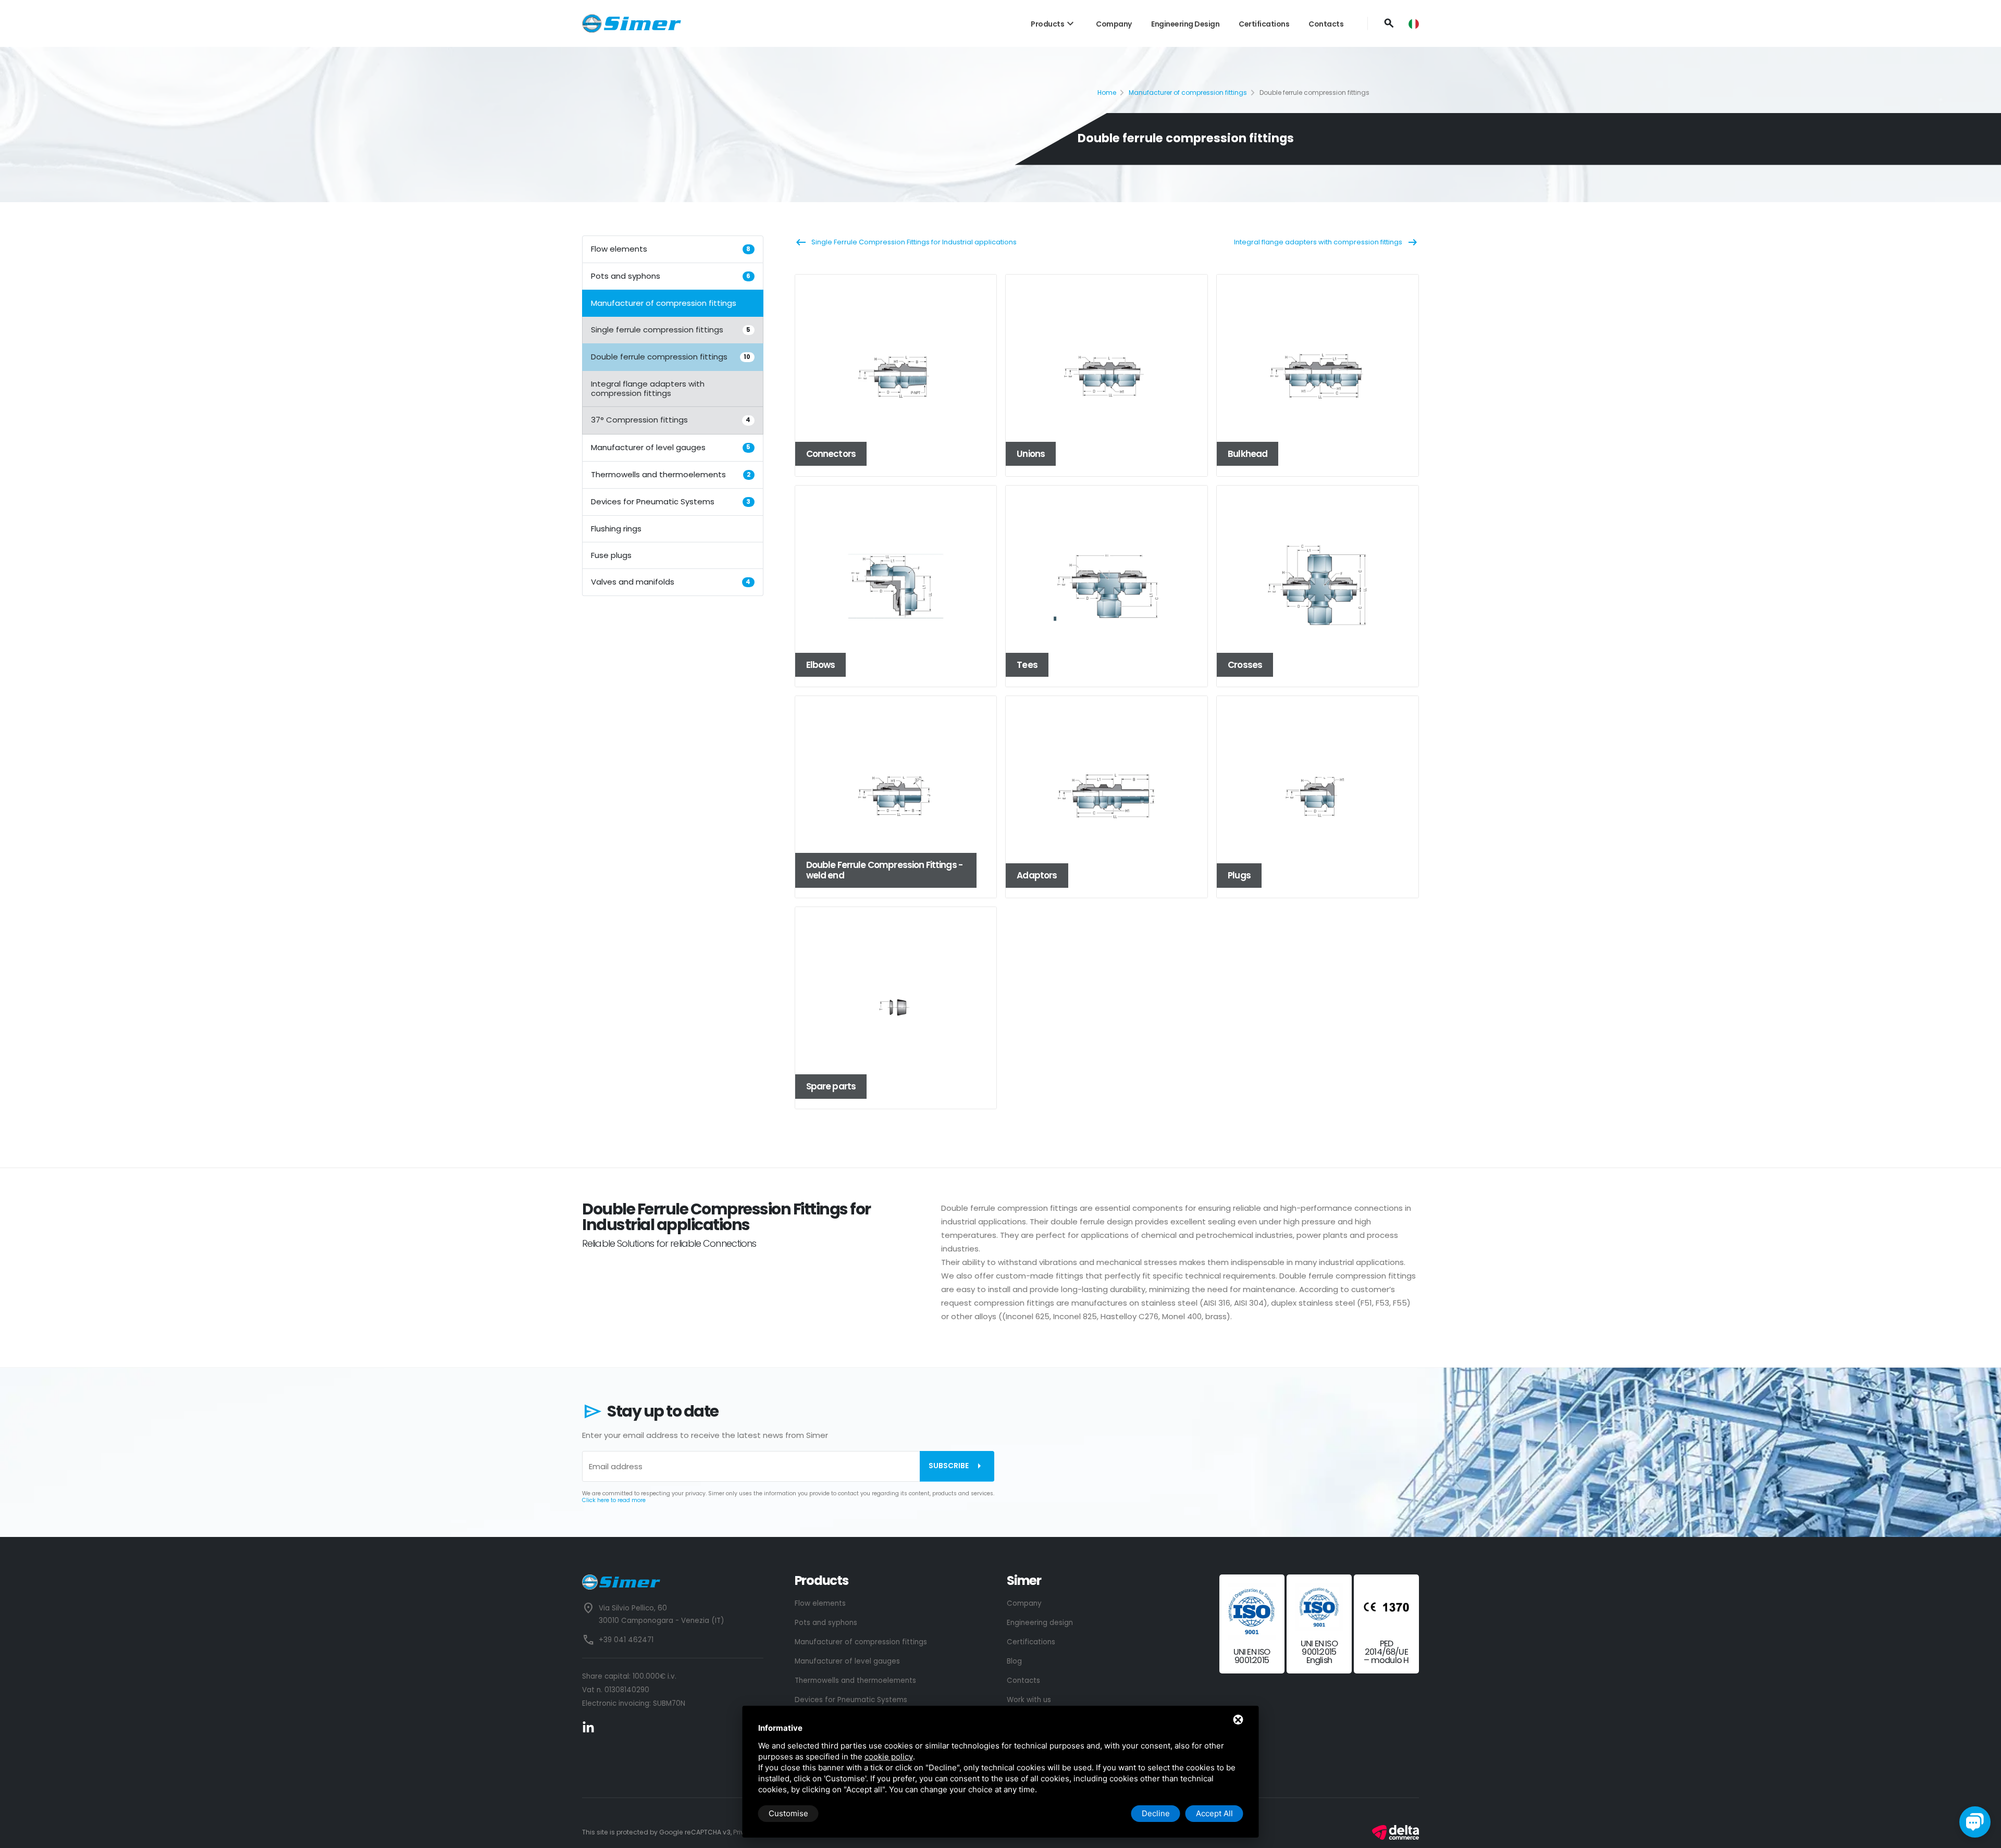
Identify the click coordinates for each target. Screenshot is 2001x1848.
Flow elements (671, 249)
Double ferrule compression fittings (671, 357)
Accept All (1214, 1813)
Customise (788, 1813)
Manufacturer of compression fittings (1188, 92)
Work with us (1029, 1700)
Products (1054, 24)
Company (1114, 24)
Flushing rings (616, 529)
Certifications (1264, 24)
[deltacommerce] (1395, 1832)
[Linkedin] (588, 1727)
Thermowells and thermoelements (671, 474)
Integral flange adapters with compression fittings (648, 388)
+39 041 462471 (626, 1640)
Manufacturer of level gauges (671, 447)
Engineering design (1185, 24)
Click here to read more (614, 1500)
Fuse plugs (611, 555)
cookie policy (889, 1757)
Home (1107, 92)
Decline (1156, 1813)
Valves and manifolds (671, 582)
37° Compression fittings (671, 420)
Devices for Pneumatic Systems (671, 501)
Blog (1014, 1661)
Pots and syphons (671, 276)
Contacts (1326, 24)
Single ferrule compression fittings (671, 330)
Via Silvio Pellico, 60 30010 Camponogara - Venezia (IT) (661, 1614)
